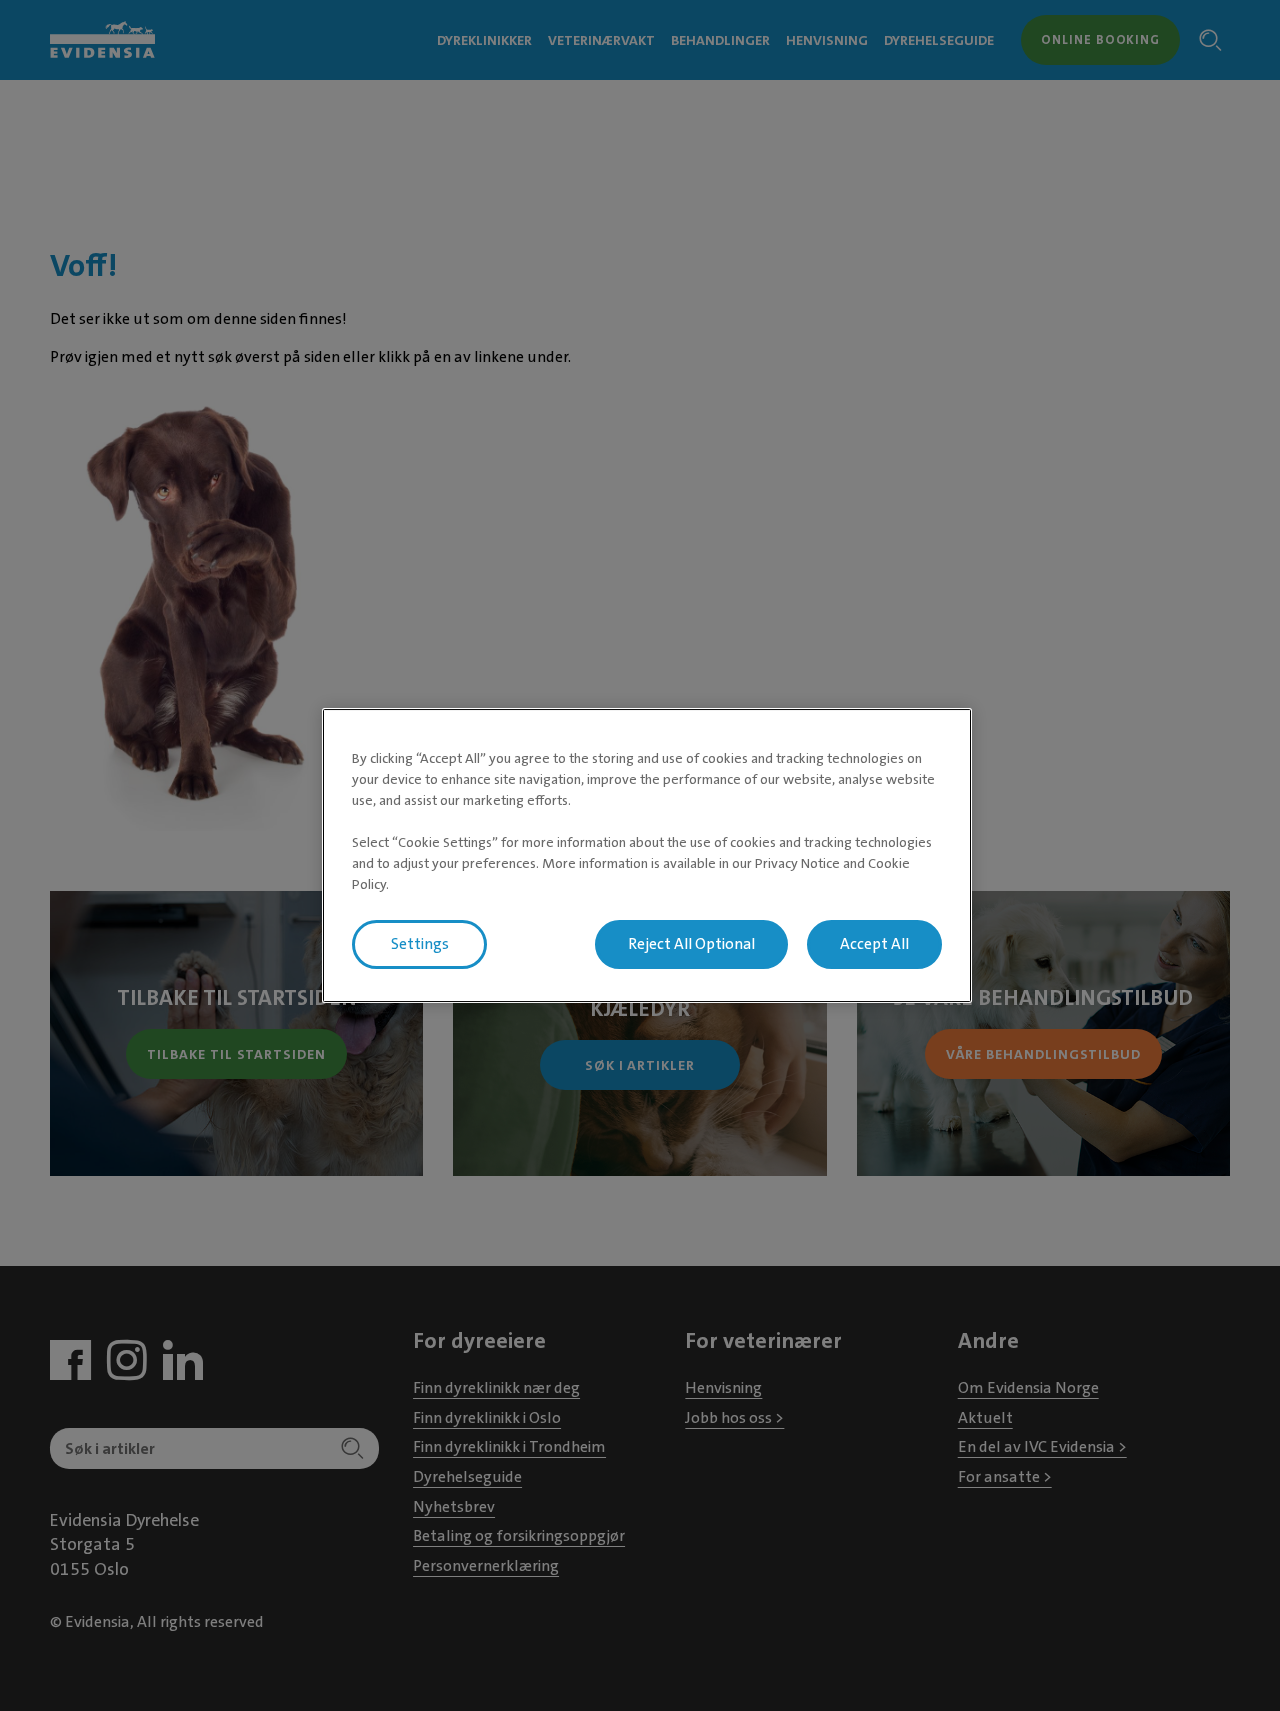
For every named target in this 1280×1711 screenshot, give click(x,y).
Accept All (874, 944)
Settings (420, 944)
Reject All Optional (691, 944)
